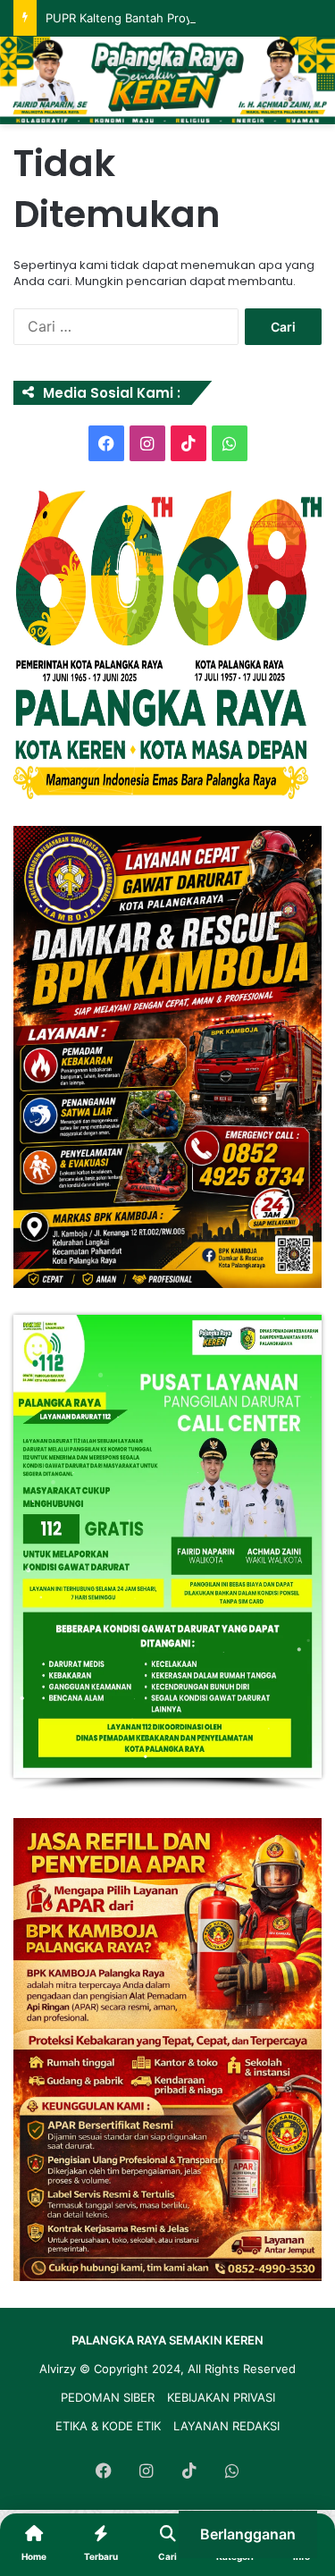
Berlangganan (248, 2534)
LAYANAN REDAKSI (226, 2426)
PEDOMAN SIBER (108, 2397)
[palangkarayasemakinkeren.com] (167, 80)
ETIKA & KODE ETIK (108, 2426)
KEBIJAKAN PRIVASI (221, 2397)
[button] (167, 1057)
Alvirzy (59, 2369)
